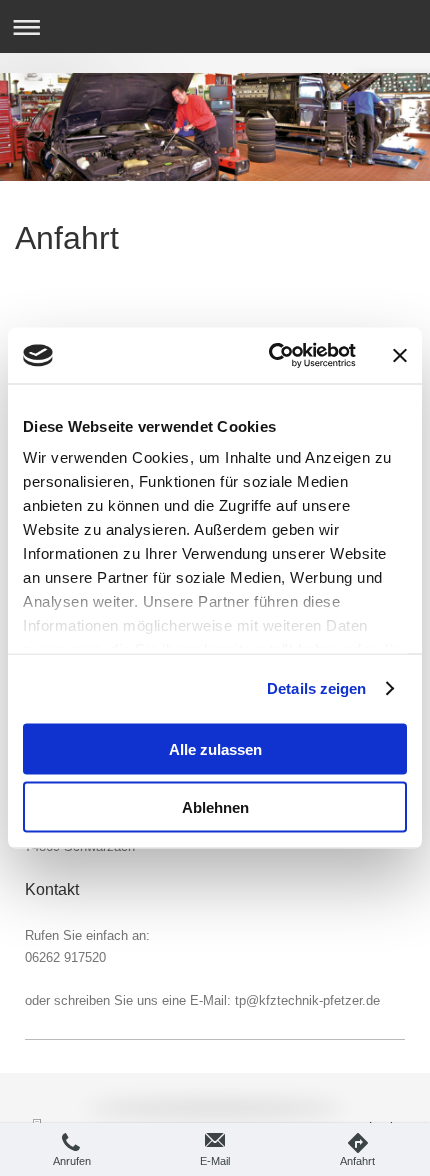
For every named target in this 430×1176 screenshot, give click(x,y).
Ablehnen (215, 807)
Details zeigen (316, 688)
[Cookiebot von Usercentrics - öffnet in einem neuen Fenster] (270, 356)
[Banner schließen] (400, 355)
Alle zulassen (215, 748)
